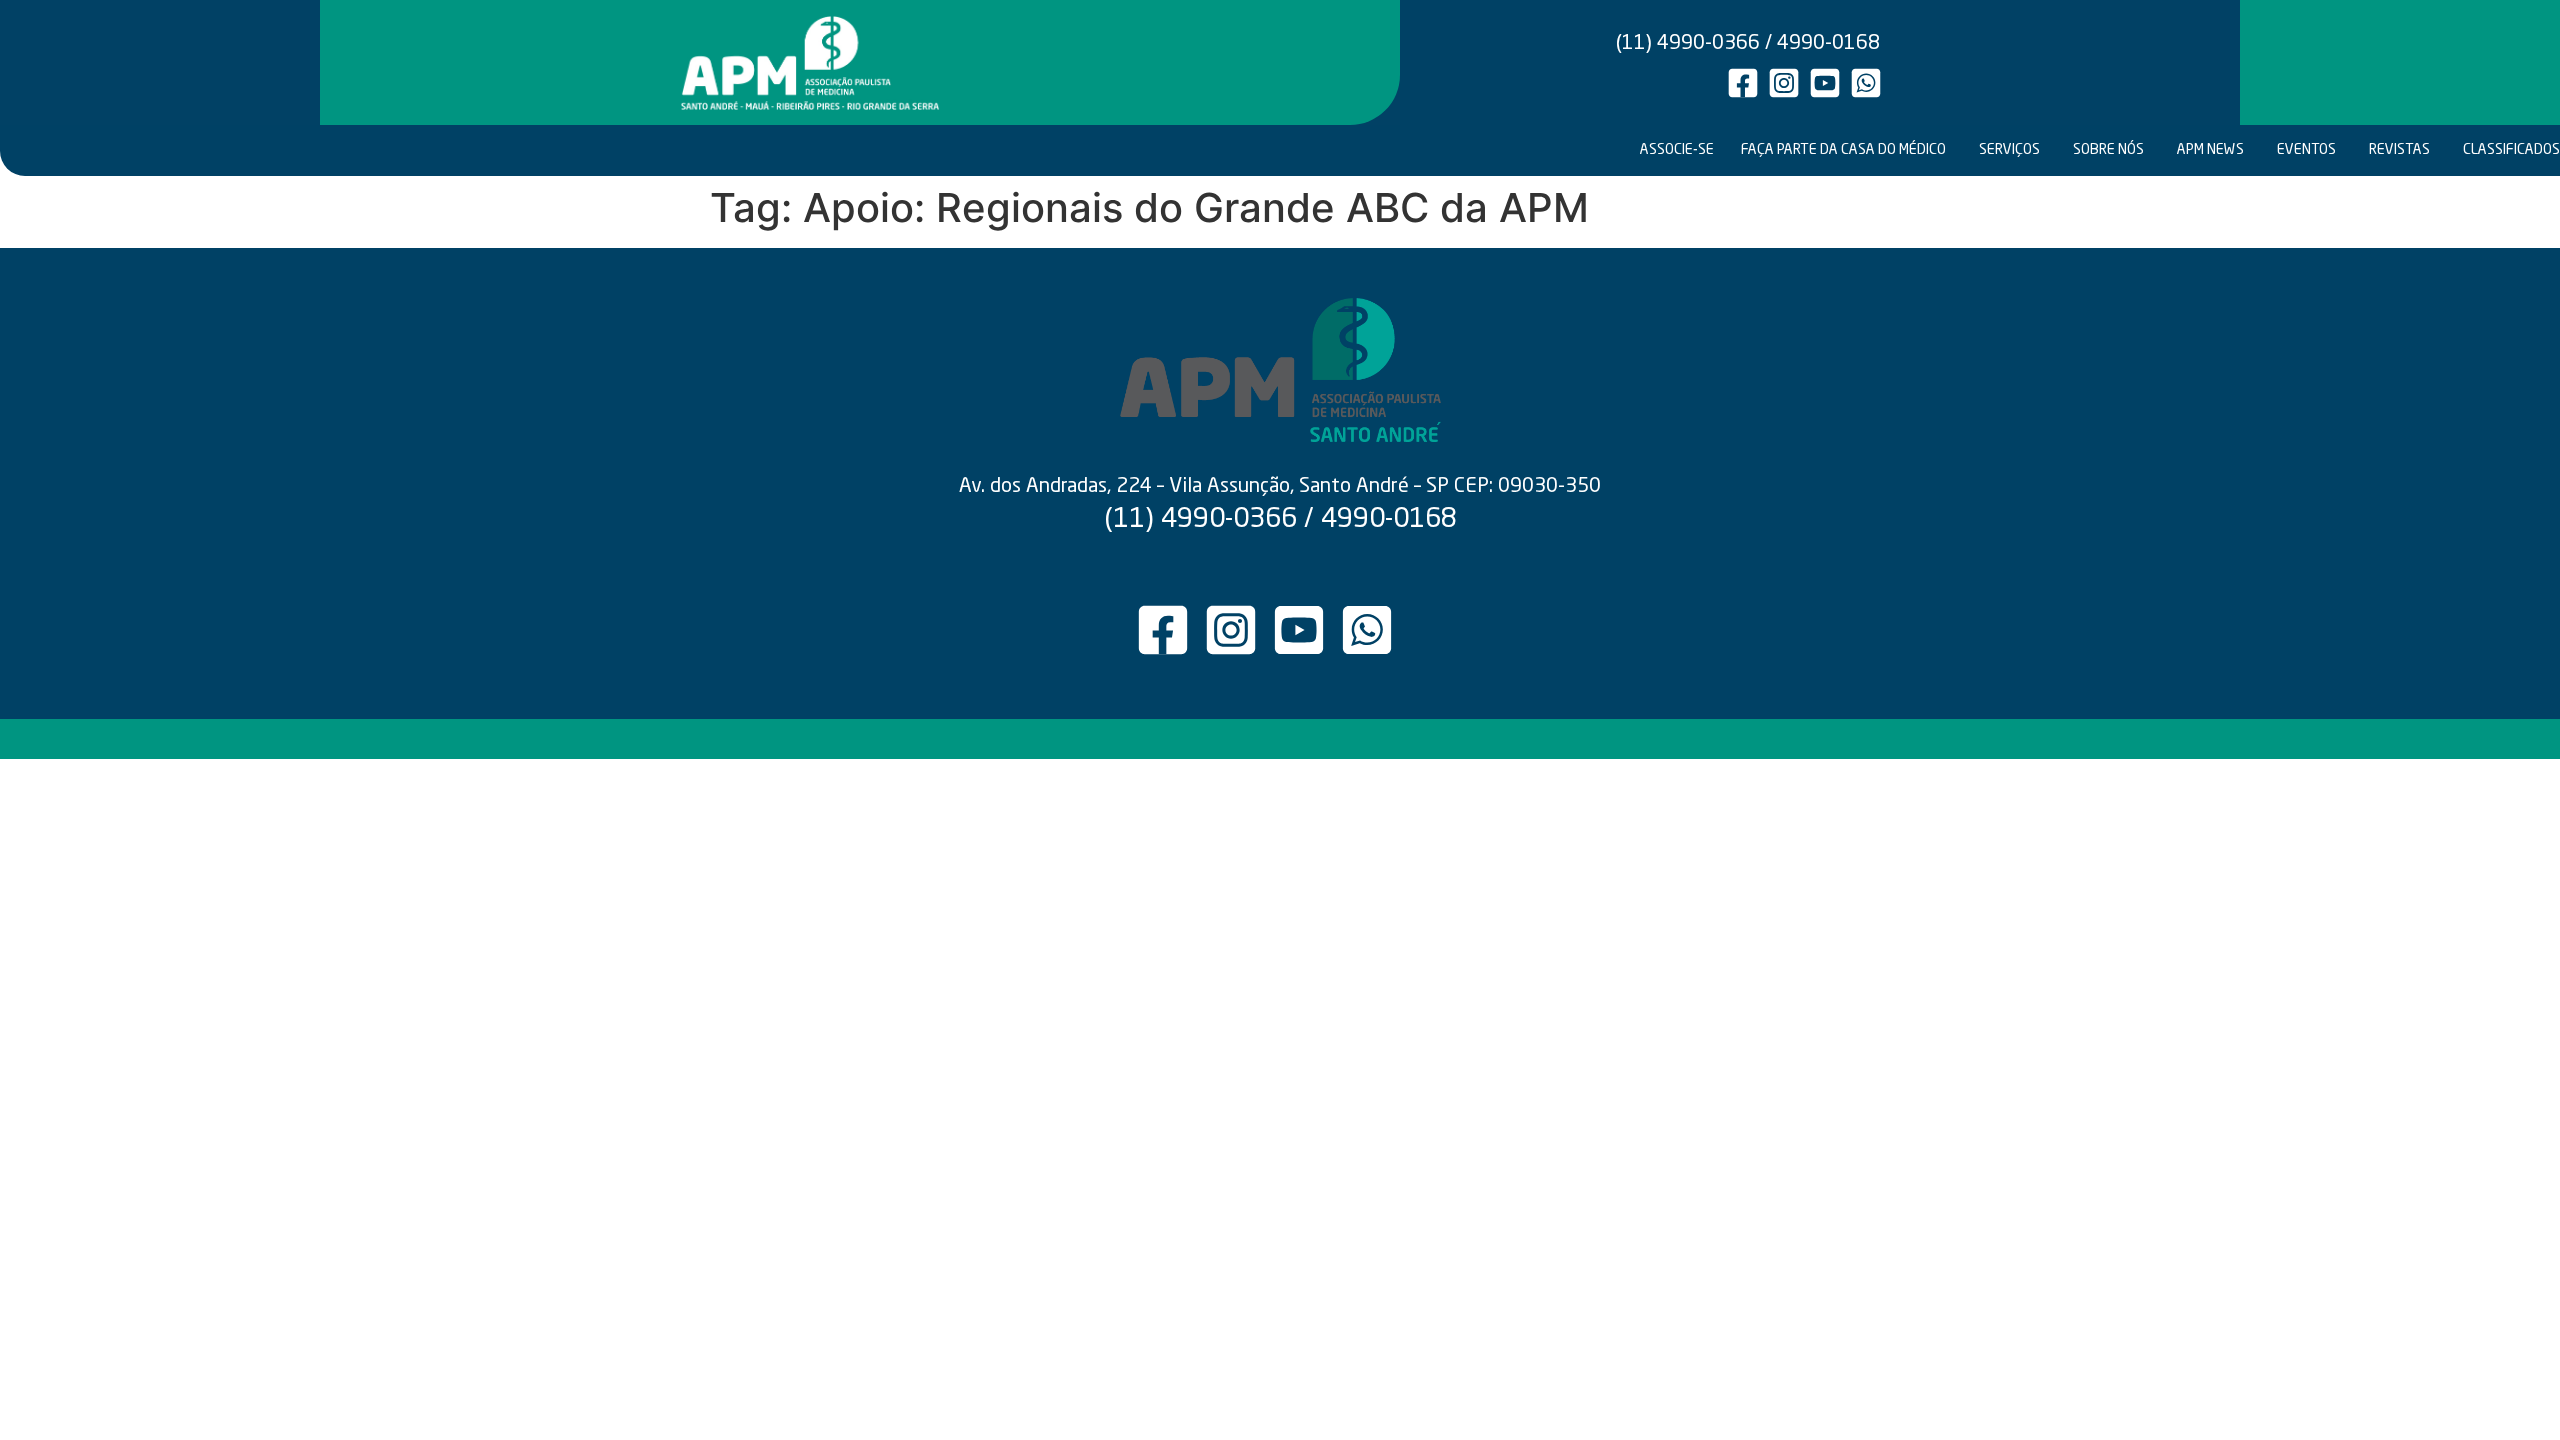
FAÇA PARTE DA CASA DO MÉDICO (1843, 150)
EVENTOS (2306, 150)
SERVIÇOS (2009, 150)
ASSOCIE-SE (1677, 150)
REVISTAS (2399, 150)
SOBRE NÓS (2108, 150)
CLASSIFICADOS (2510, 150)
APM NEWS (2210, 150)
